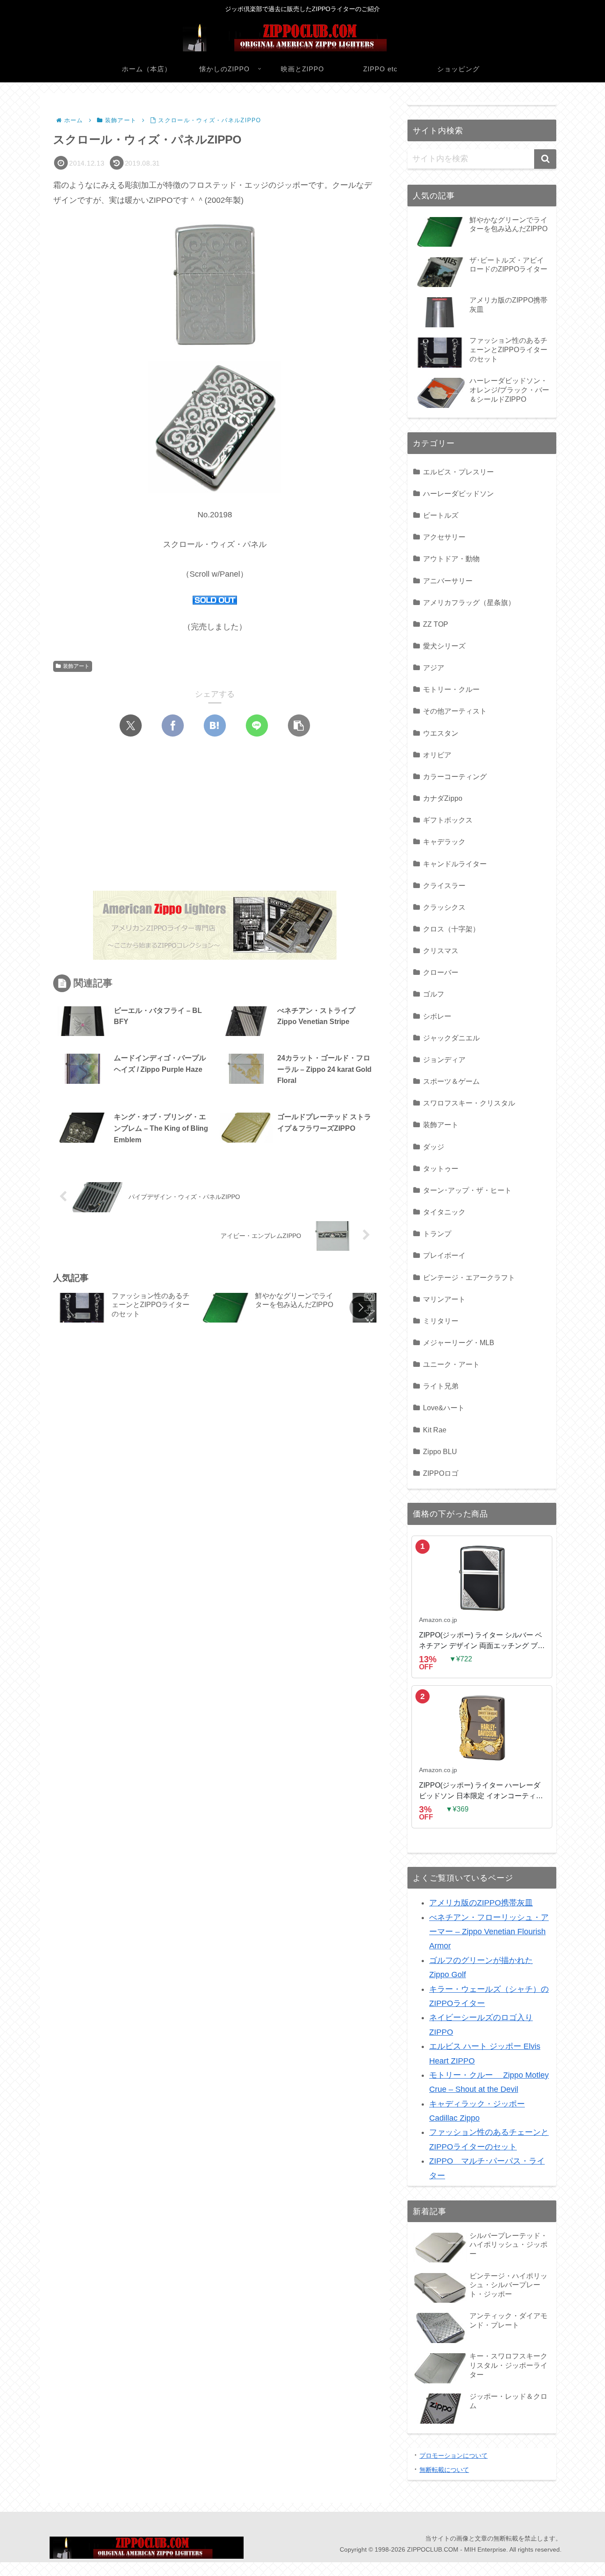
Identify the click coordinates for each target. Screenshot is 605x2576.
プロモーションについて (454, 2456)
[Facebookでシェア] (173, 725)
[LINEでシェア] (257, 725)
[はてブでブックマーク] (215, 725)
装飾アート (76, 666)
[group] (124, 1309)
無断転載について (444, 2470)
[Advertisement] (134, 815)
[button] (299, 725)
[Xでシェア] (131, 725)
